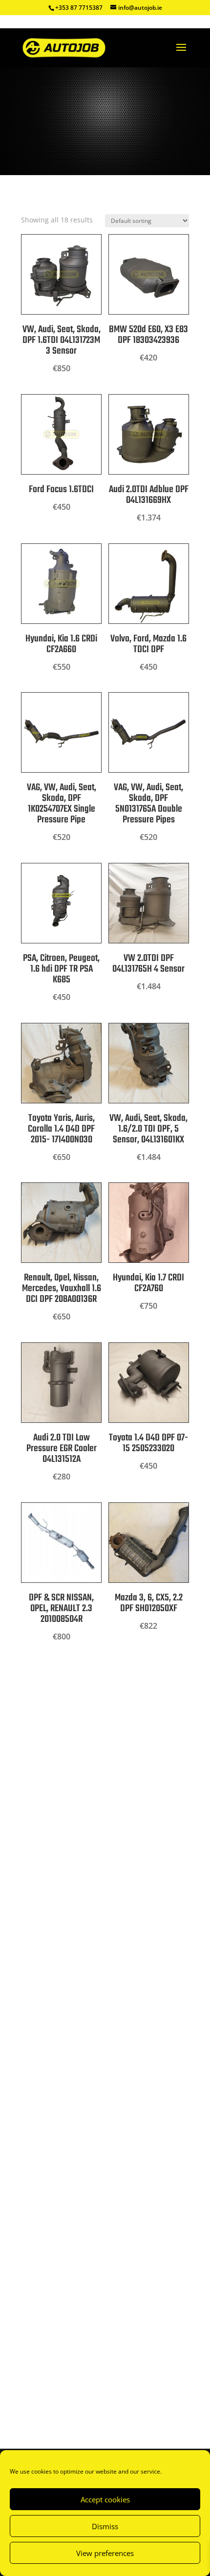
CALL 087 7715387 (73, 1854)
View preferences (105, 2553)
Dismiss (105, 2526)
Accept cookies (105, 2499)
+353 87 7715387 (79, 8)
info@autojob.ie (41, 1988)
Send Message (145, 2388)
